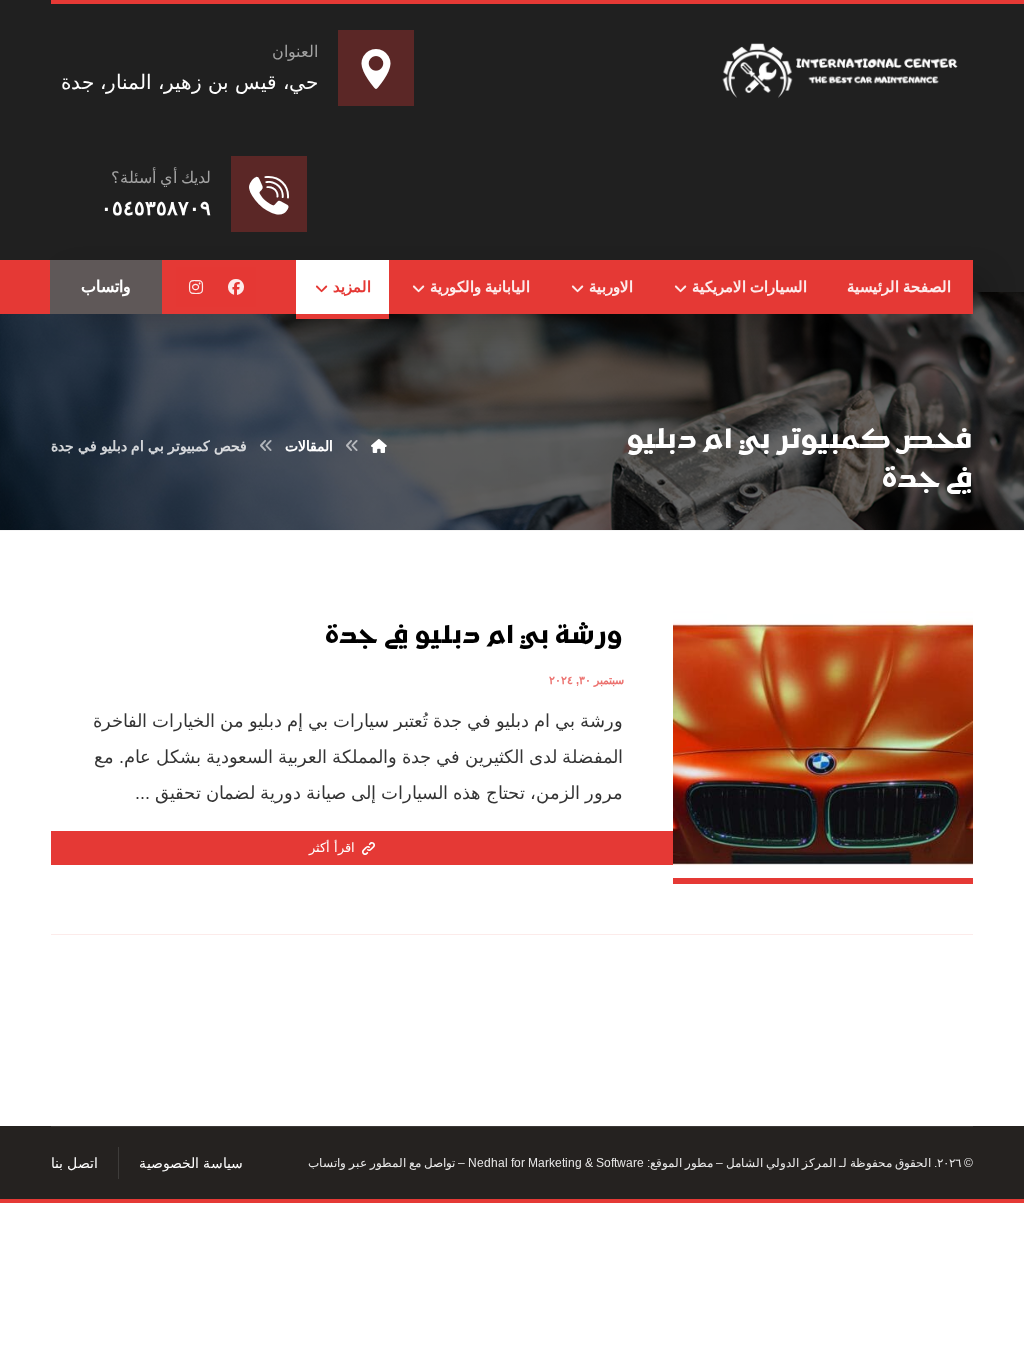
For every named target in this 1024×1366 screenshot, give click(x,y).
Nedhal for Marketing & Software (554, 1163)
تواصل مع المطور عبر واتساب (381, 1163)
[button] (236, 287)
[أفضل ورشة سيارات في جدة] (843, 66)
